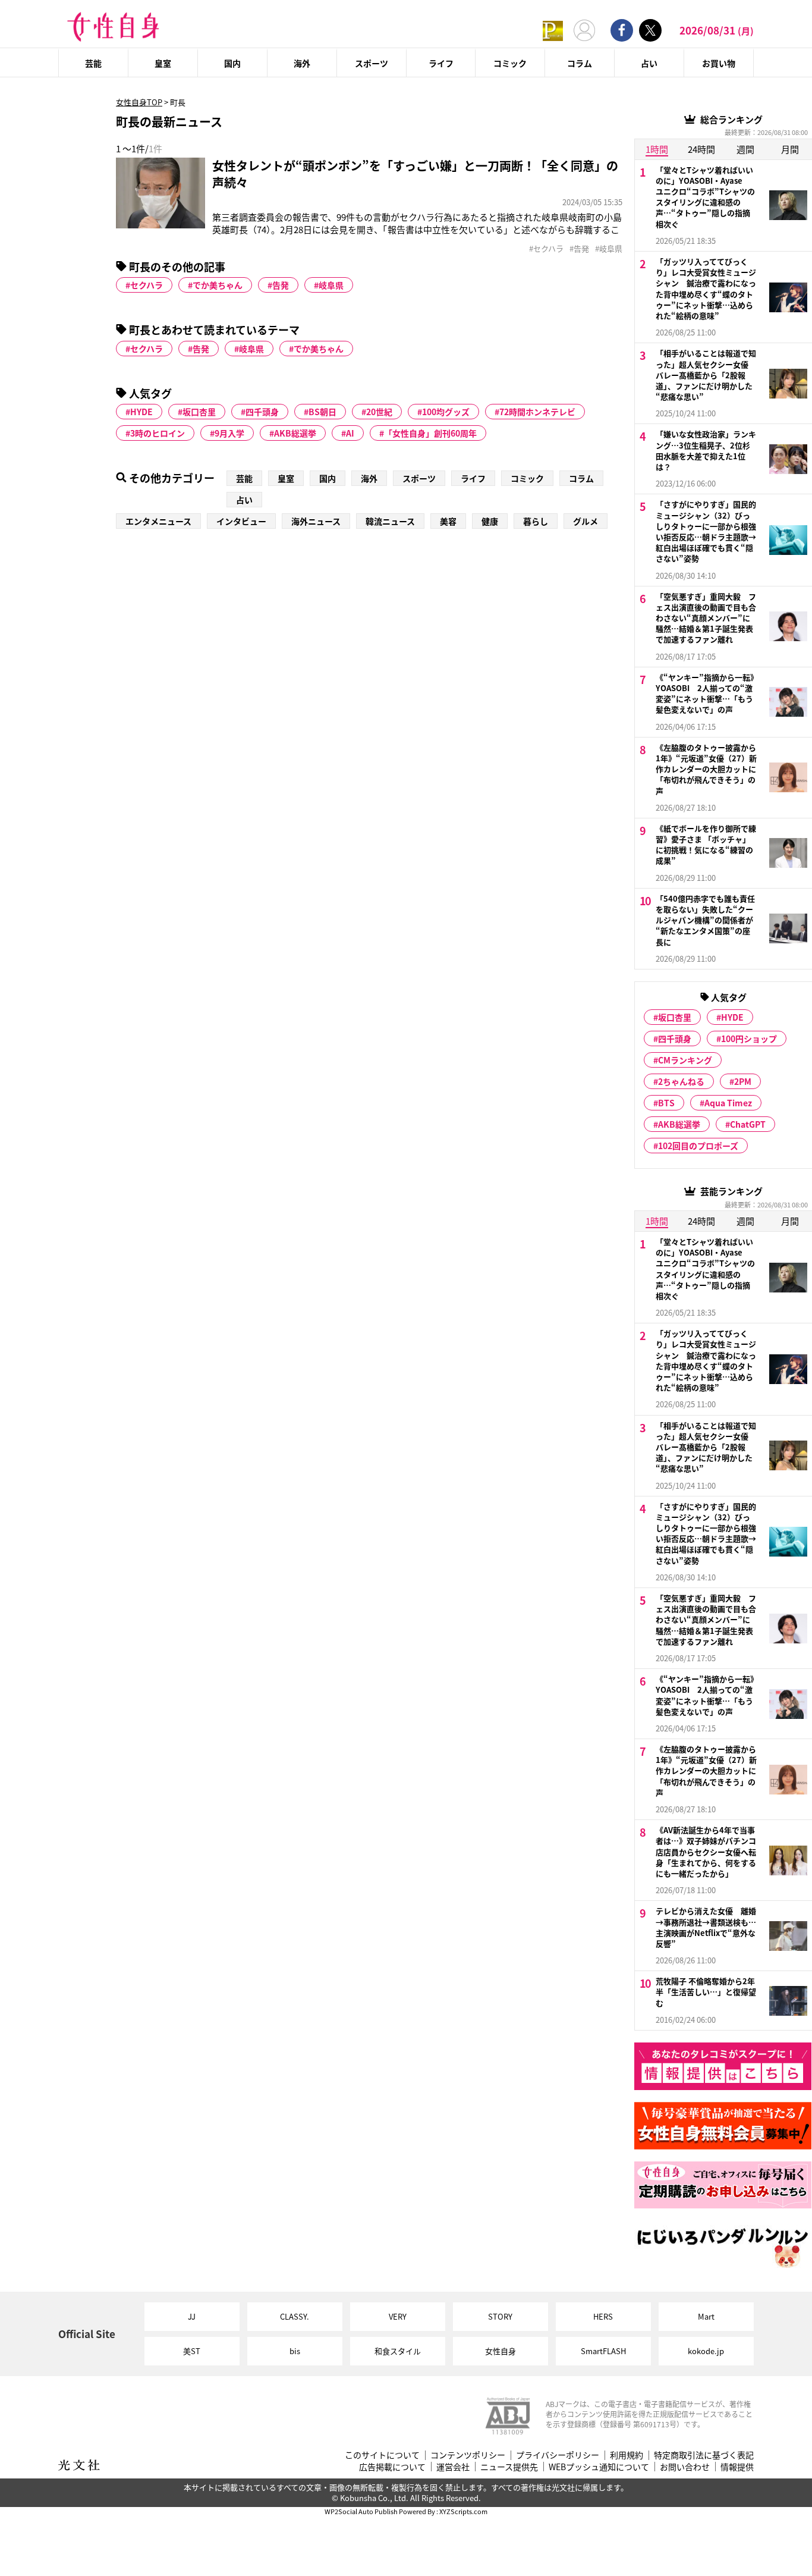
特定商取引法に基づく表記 (704, 2455)
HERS (603, 2316)
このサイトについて (382, 2455)
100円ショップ (749, 1038)
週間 (745, 149)
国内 (232, 63)
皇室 (163, 63)
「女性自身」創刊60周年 (430, 433)
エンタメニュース (158, 521)
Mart (706, 2316)
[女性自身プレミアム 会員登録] (553, 30)
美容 (448, 521)
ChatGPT (748, 1124)
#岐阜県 (609, 249)
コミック (510, 63)
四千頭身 (262, 412)
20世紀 (379, 412)
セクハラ (147, 285)
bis (295, 2351)
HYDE (141, 412)
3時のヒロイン (158, 433)
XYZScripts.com (463, 2511)
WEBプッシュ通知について (599, 2467)
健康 (490, 521)
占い (649, 63)
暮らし (536, 521)
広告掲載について (392, 2467)
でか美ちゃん (218, 285)
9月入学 (229, 433)
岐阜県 (331, 285)
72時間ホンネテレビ (537, 412)
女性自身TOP (139, 102)
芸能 (93, 63)
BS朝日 (322, 412)
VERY (398, 2316)
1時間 (657, 149)
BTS (666, 1103)
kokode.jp (706, 2351)
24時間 (701, 149)
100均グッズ (446, 412)
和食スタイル (398, 2351)
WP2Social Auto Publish (361, 2511)
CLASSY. (295, 2316)
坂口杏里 (199, 412)
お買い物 (719, 63)
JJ (192, 2316)
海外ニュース (316, 521)
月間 (790, 149)
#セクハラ (546, 249)
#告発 (579, 249)
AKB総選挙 (295, 433)
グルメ (586, 521)
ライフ (441, 63)
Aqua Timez (728, 1103)
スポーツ (372, 63)
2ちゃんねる (681, 1081)
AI (350, 433)
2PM (743, 1081)
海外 (302, 63)
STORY (500, 2316)
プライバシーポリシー (558, 2455)
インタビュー (241, 521)
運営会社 (453, 2467)
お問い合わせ (685, 2467)
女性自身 (501, 2351)
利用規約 (627, 2455)
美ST (192, 2351)
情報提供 (737, 2467)
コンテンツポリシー (468, 2455)
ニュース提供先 (509, 2467)
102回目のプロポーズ (698, 1146)
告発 (281, 285)
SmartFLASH (603, 2351)
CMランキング (685, 1060)
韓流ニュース (390, 521)
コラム (580, 63)
